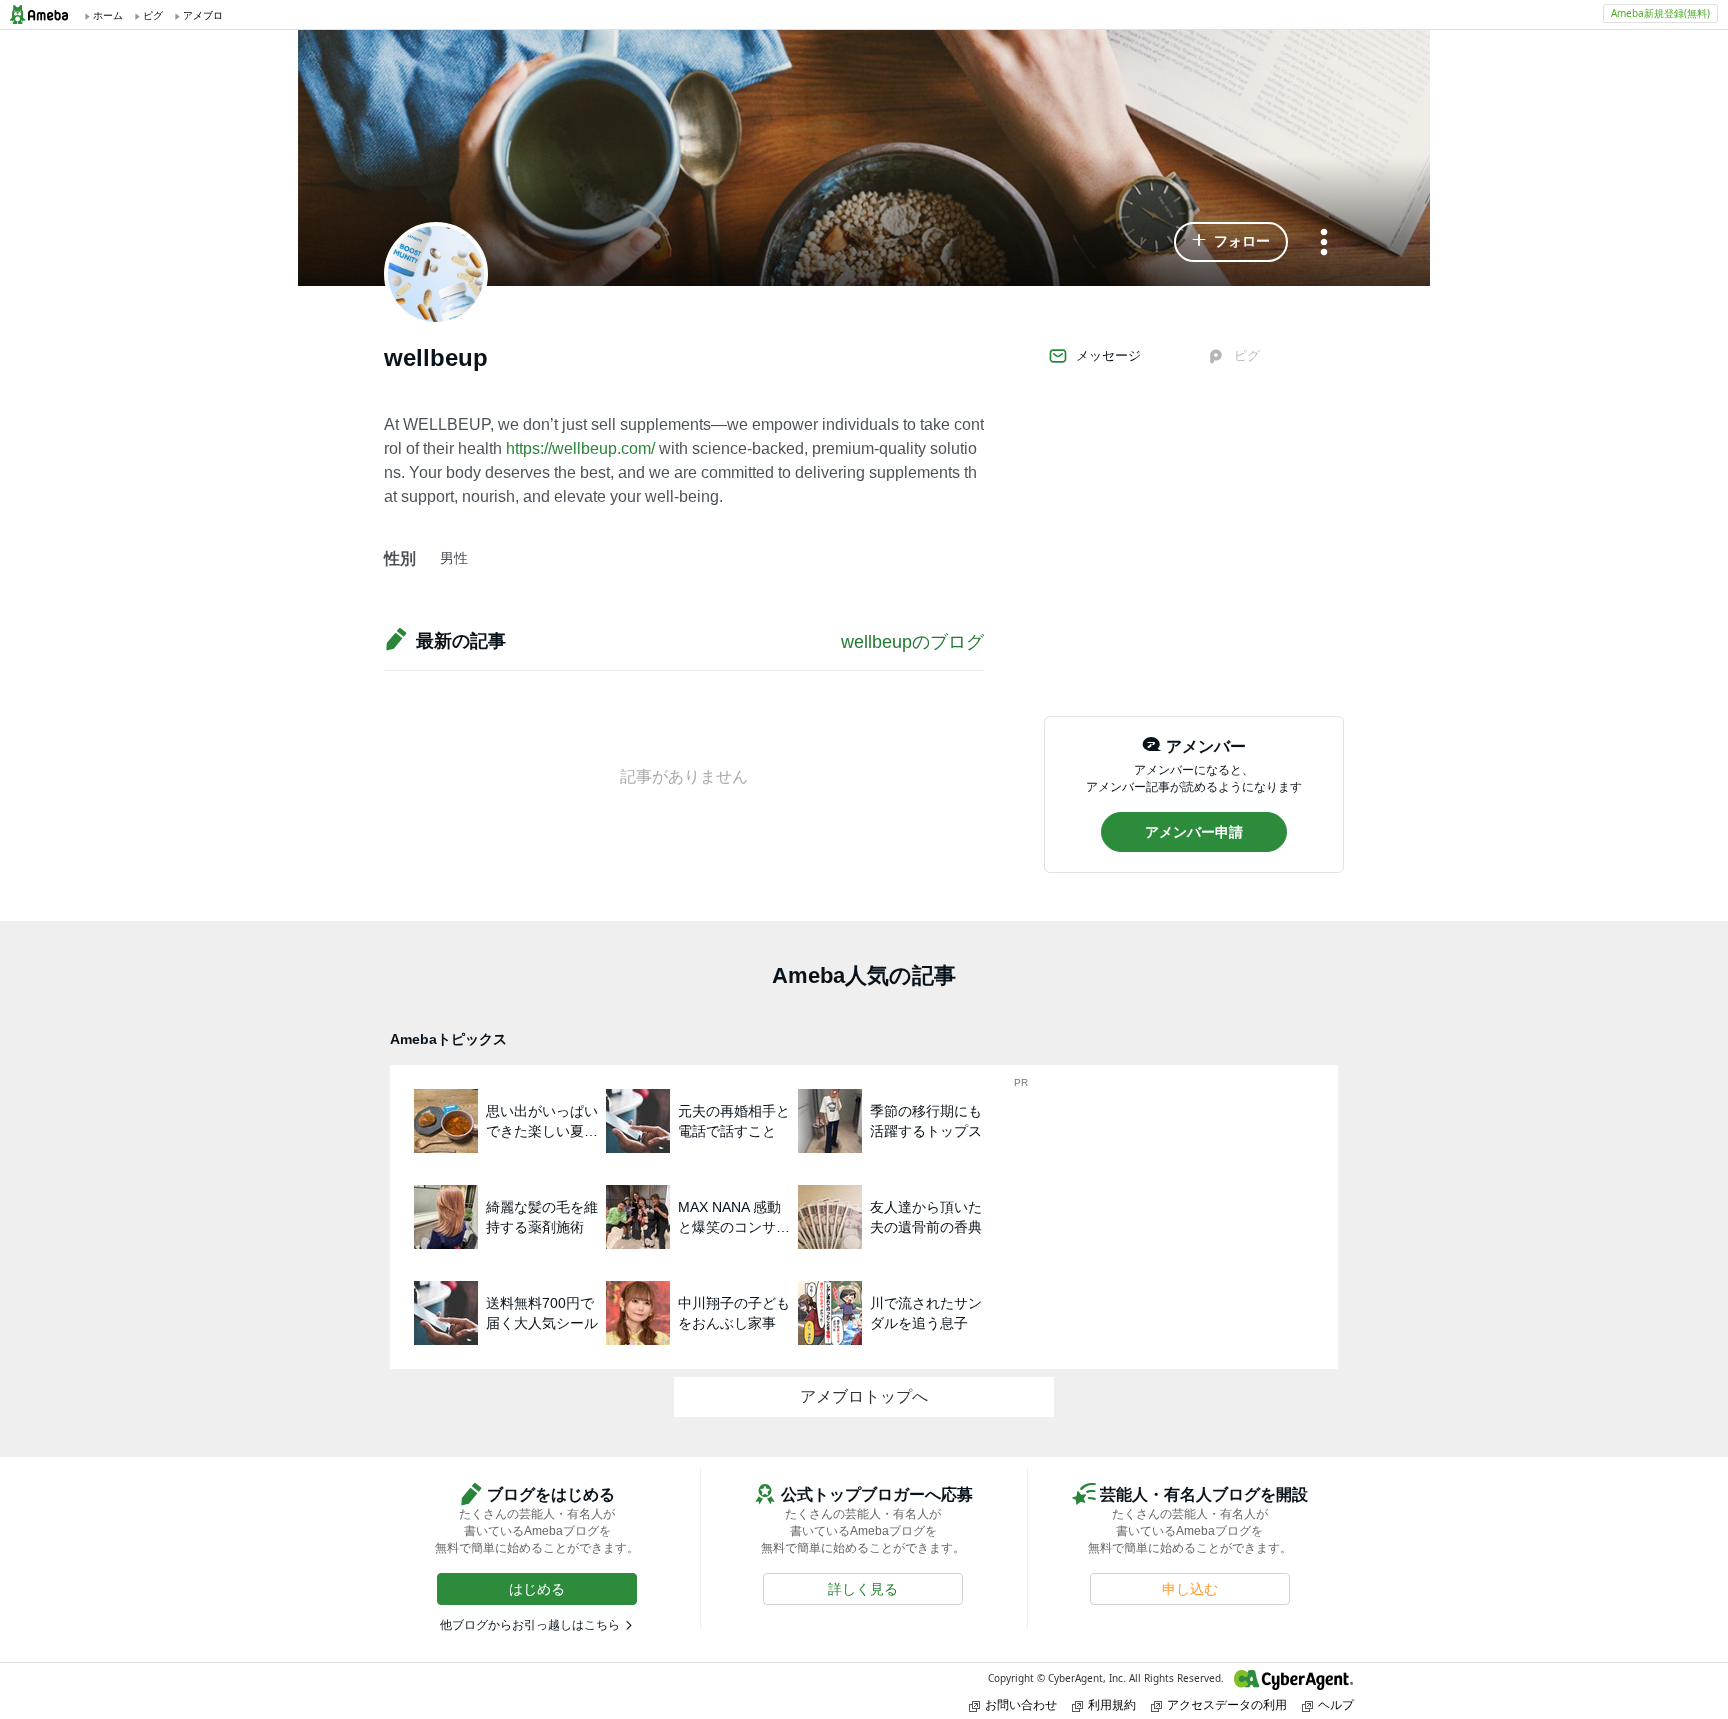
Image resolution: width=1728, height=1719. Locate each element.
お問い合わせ (1021, 1704)
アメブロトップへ (864, 1396)
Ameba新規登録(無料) (1660, 13)
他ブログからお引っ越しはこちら (530, 1625)
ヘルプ (1336, 1704)
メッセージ (1108, 355)
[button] (1231, 242)
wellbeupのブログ (912, 642)
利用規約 (1112, 1704)
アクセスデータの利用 (1227, 1704)
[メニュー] (1324, 243)
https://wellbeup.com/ (580, 448)
